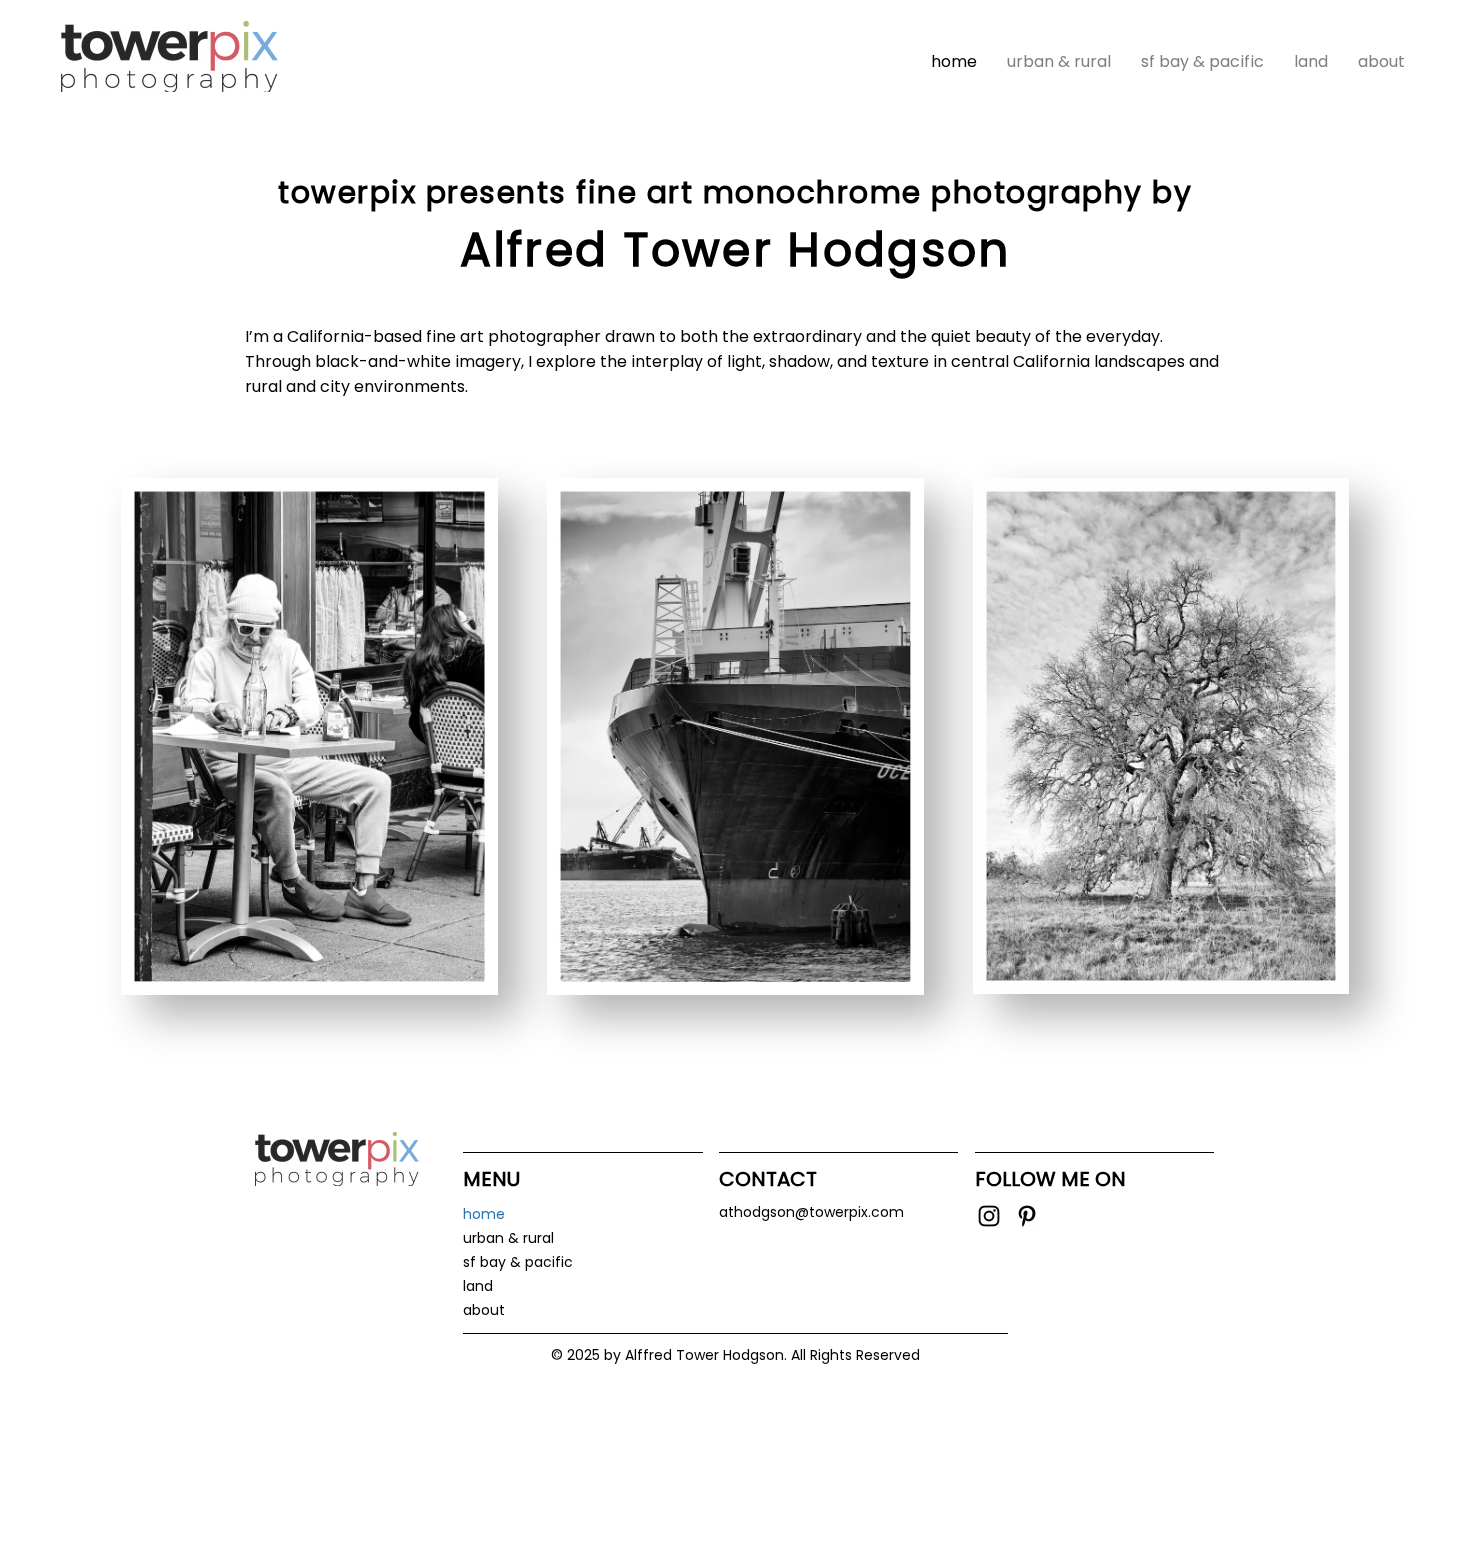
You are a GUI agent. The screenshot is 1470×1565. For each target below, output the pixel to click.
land (478, 1286)
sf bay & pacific (518, 1262)
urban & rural (508, 1238)
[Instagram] (989, 1216)
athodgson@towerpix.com (811, 1212)
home (484, 1214)
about (484, 1310)
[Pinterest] (1027, 1216)
